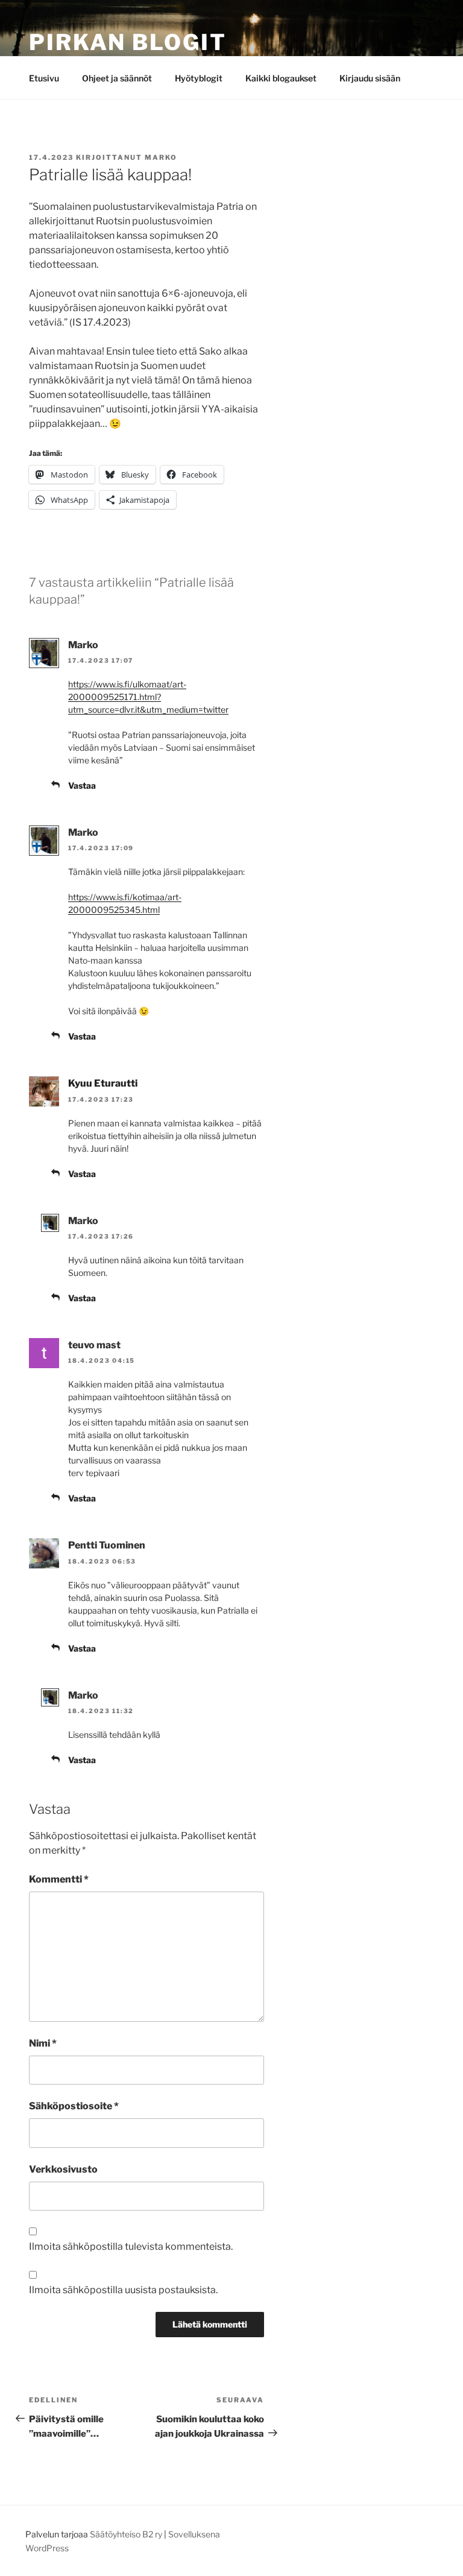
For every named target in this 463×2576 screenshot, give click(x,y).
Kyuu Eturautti (103, 1083)
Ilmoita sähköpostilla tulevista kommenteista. (131, 2246)
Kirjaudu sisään (370, 78)
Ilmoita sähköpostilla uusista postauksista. (123, 2290)
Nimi (43, 2043)
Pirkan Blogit (128, 42)
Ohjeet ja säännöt (117, 78)
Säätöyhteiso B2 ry (126, 2534)
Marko (161, 157)
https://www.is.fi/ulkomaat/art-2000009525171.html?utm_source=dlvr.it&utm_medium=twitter (148, 697)
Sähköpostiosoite (74, 2106)
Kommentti (59, 1879)
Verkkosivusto (63, 2169)
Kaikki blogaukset (281, 78)
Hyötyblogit (199, 78)
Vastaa (82, 785)
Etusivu (44, 78)
